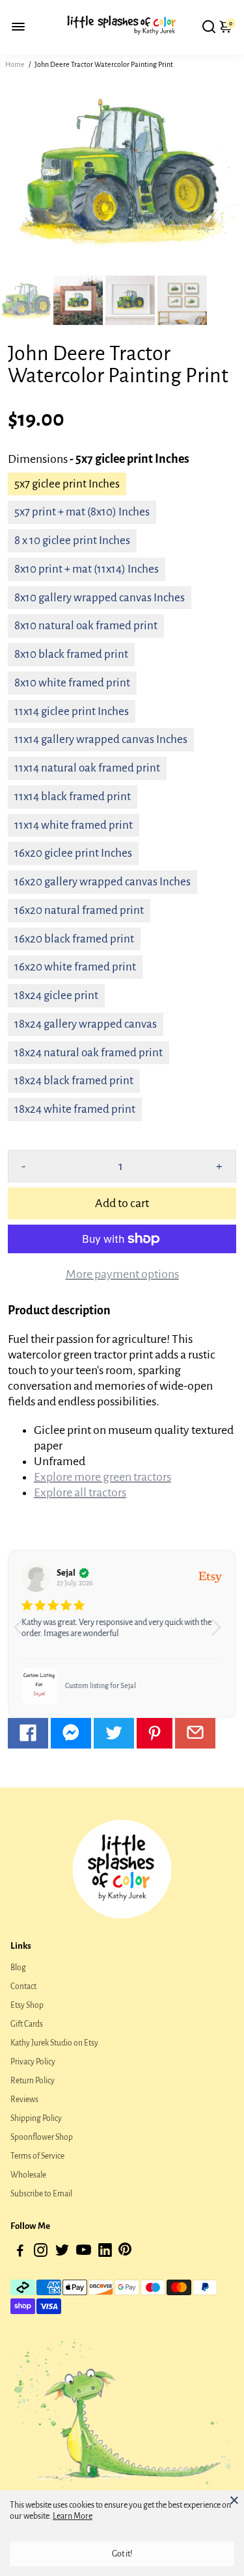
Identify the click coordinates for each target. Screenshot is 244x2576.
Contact (23, 1986)
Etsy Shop (27, 2005)
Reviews (24, 2100)
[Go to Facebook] (28, 1733)
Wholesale (28, 2175)
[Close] (234, 2500)
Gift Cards (27, 2024)
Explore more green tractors (102, 1477)
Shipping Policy (36, 2118)
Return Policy (33, 2081)
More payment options (122, 1274)
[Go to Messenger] (71, 1733)
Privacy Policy (33, 2062)
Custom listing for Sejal (101, 1685)
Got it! (122, 2554)
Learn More (73, 2516)
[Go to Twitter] (114, 1733)
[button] (221, 1633)
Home (15, 64)
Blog (18, 1968)
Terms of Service (37, 2156)
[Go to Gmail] (195, 1733)
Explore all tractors (80, 1492)
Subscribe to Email (41, 2194)
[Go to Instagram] (41, 2253)
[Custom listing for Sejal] (40, 1686)
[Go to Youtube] (84, 2253)
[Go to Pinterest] (155, 1733)
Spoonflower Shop (42, 2137)
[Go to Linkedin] (105, 2253)
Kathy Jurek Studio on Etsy (54, 2043)
